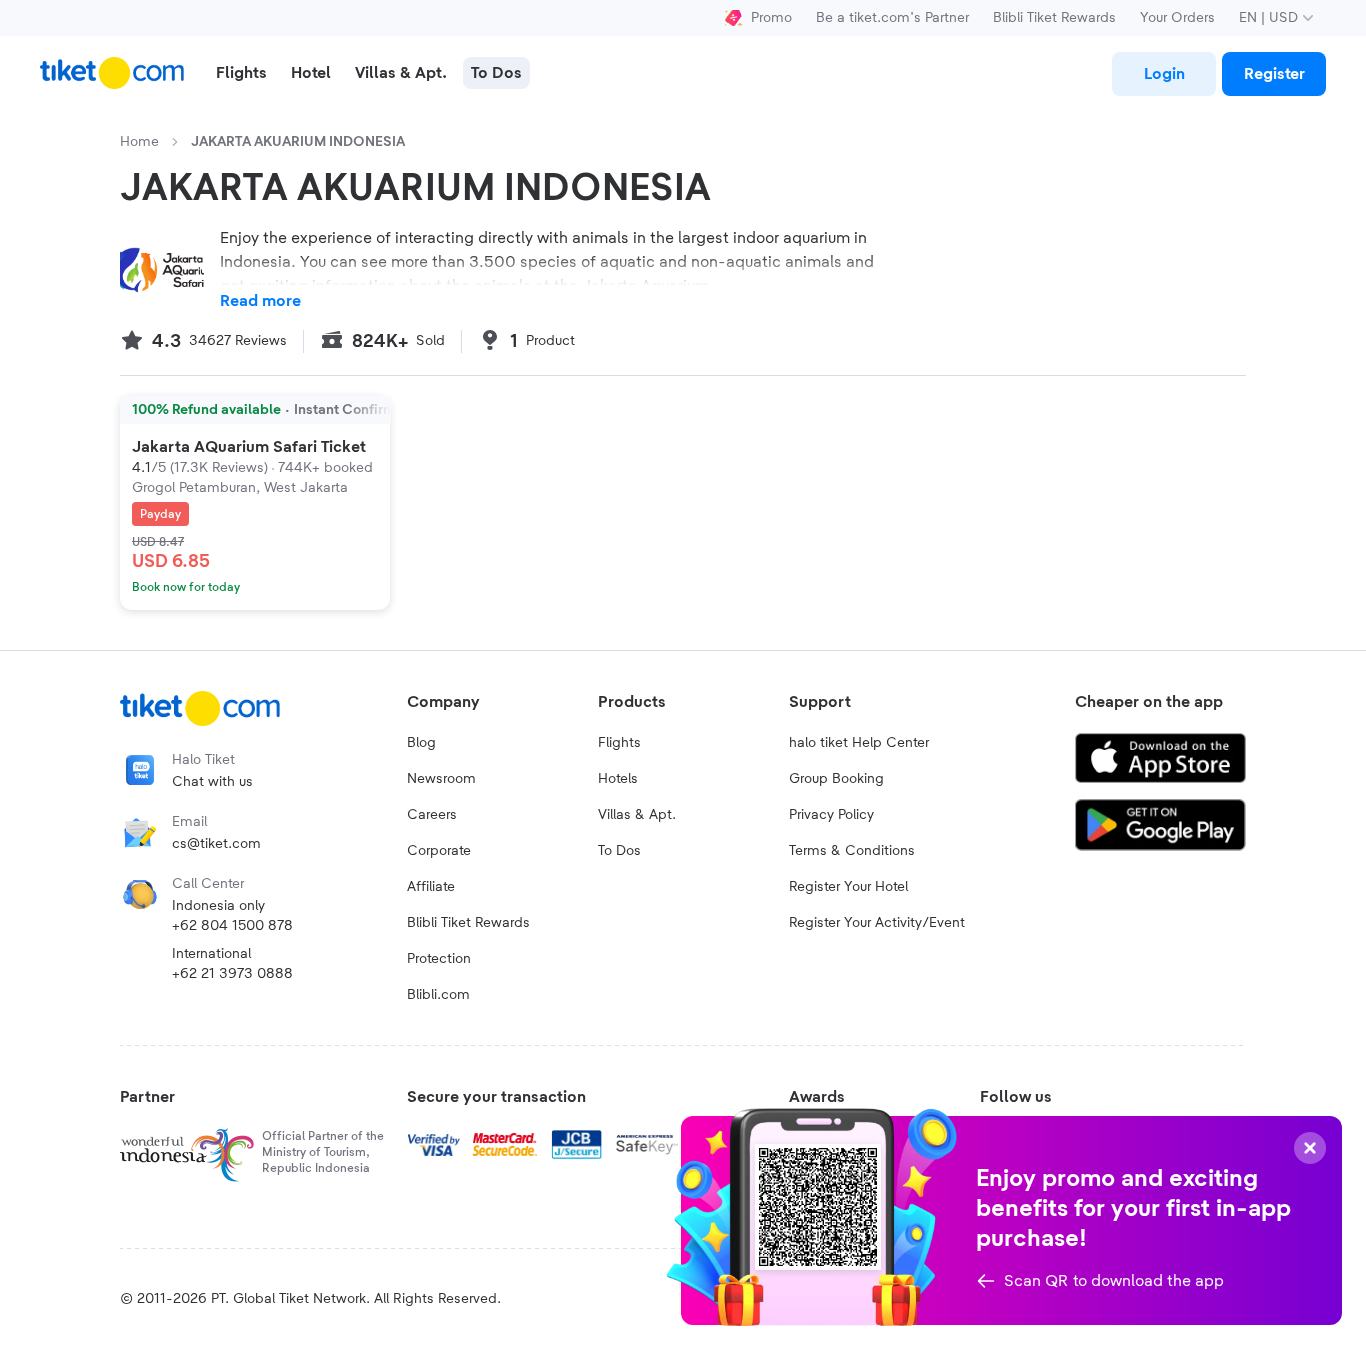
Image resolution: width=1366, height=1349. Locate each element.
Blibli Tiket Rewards (1054, 18)
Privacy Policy (831, 815)
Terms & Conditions (852, 851)
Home (139, 142)
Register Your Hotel (848, 887)
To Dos (619, 851)
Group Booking (836, 779)
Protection (439, 959)
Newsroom (441, 779)
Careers (432, 815)
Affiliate (431, 887)
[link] (1164, 74)
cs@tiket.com (216, 844)
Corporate (439, 851)
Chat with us (212, 782)
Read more (260, 301)
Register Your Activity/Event (877, 923)
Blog (421, 743)
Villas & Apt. (637, 815)
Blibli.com (438, 995)
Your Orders (1177, 18)
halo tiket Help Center (859, 743)
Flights (619, 743)
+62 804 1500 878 (232, 926)
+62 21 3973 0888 (232, 974)
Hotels (618, 779)
